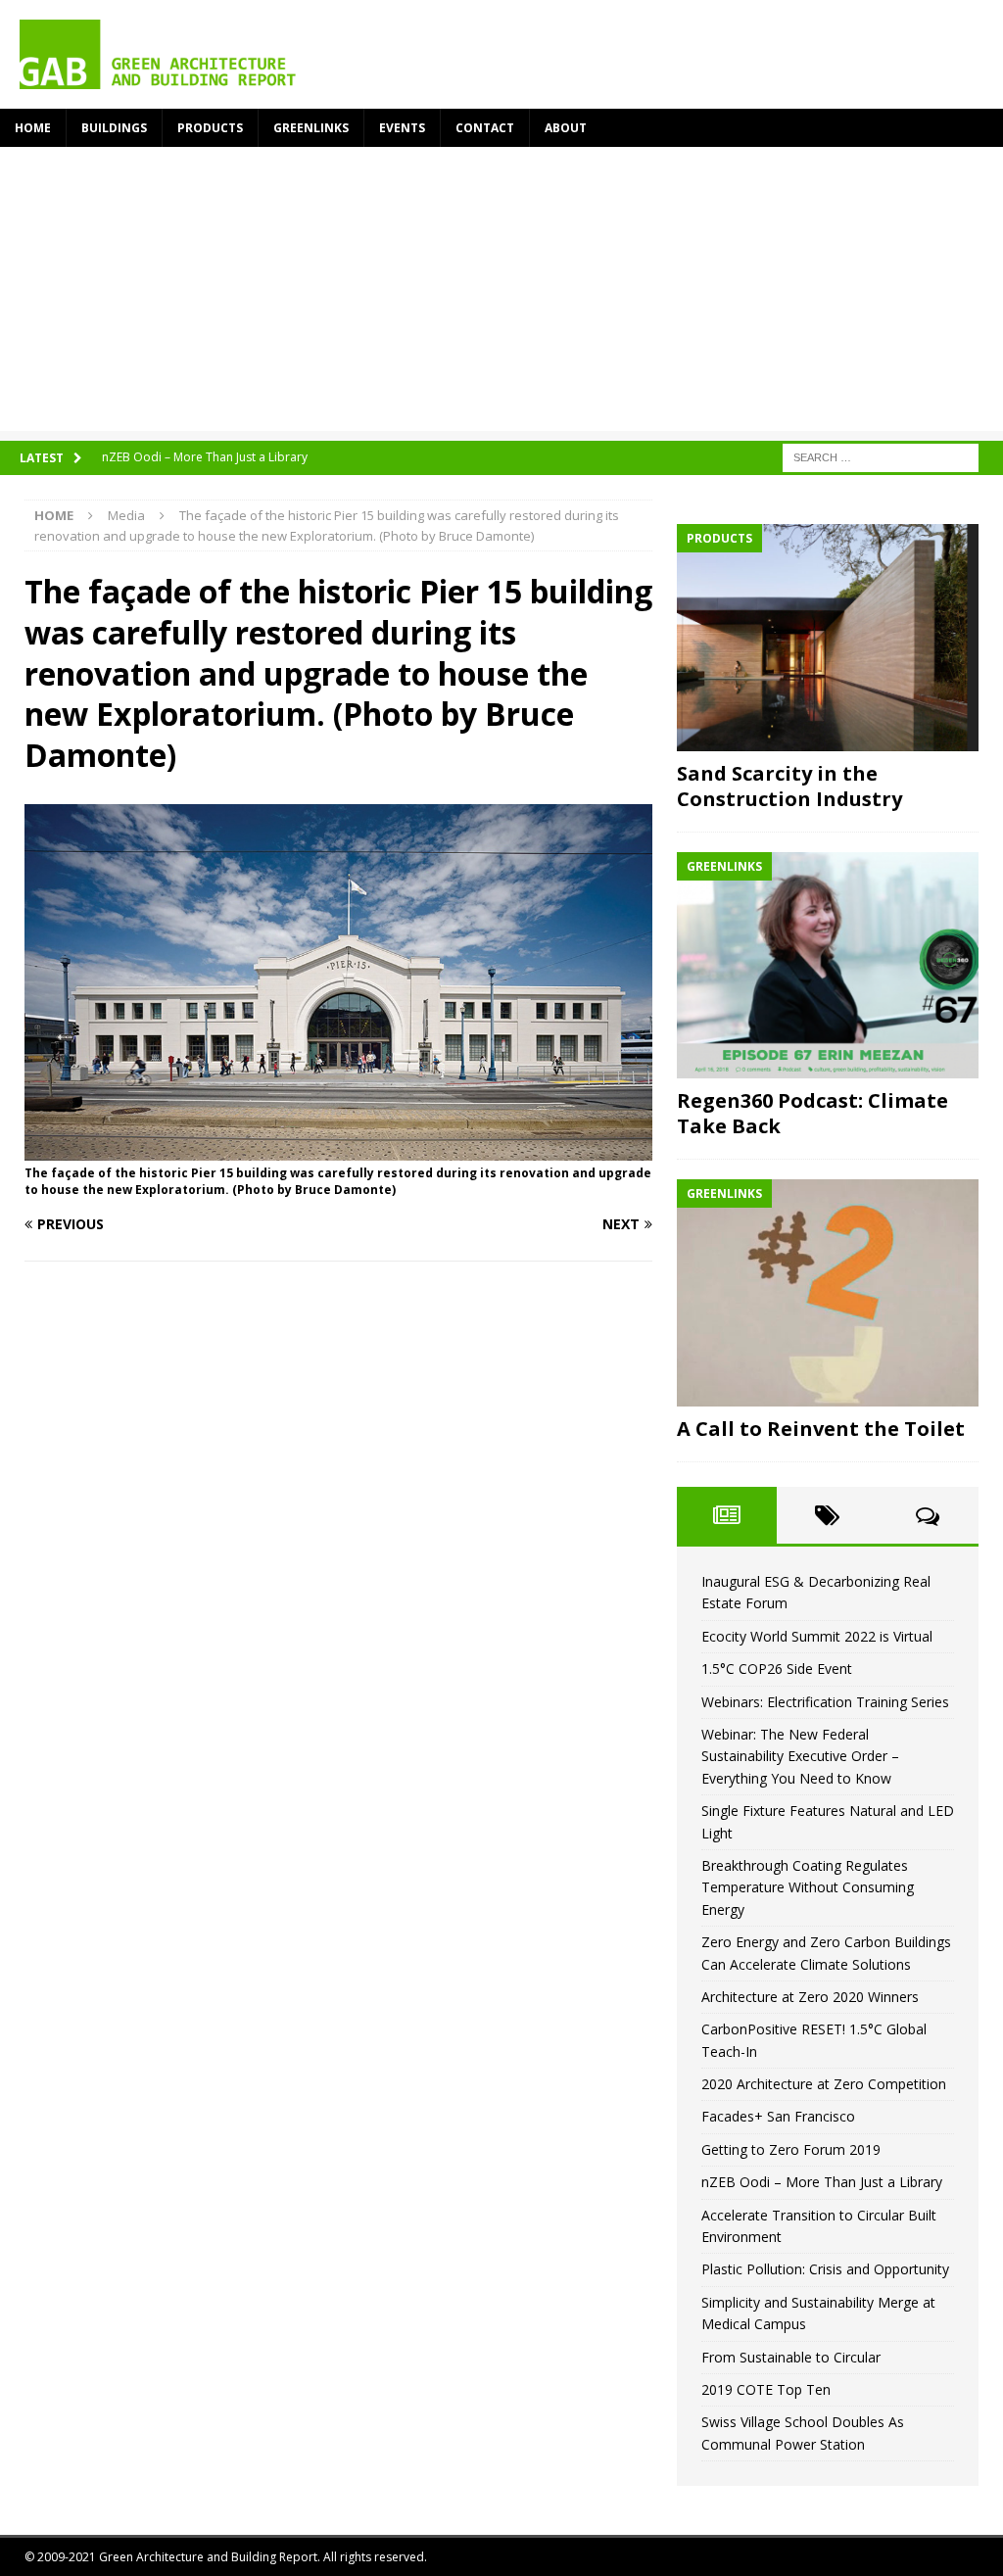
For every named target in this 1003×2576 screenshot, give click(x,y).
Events (402, 128)
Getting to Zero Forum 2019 (791, 2149)
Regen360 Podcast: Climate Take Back (812, 1113)
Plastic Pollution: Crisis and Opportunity (825, 2269)
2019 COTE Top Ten (766, 2389)
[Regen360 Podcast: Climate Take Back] (828, 966)
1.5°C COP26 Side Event (777, 1669)
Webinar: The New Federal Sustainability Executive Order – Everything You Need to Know (800, 1756)
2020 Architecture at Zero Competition (824, 2084)
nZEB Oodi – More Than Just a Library (822, 2182)
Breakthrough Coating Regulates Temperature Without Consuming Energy (808, 1887)
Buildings (114, 128)
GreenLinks (311, 128)
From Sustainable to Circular (791, 2357)
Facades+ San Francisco (778, 2116)
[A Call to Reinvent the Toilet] (828, 1293)
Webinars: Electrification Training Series (825, 1702)
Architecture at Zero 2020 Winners (810, 1997)
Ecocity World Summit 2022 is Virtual (817, 1636)
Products (210, 128)
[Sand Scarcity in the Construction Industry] (828, 638)
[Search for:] (881, 456)
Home (33, 128)
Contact (485, 128)
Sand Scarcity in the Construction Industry (789, 786)
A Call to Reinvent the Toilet (821, 1429)
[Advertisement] (501, 294)
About (566, 128)
